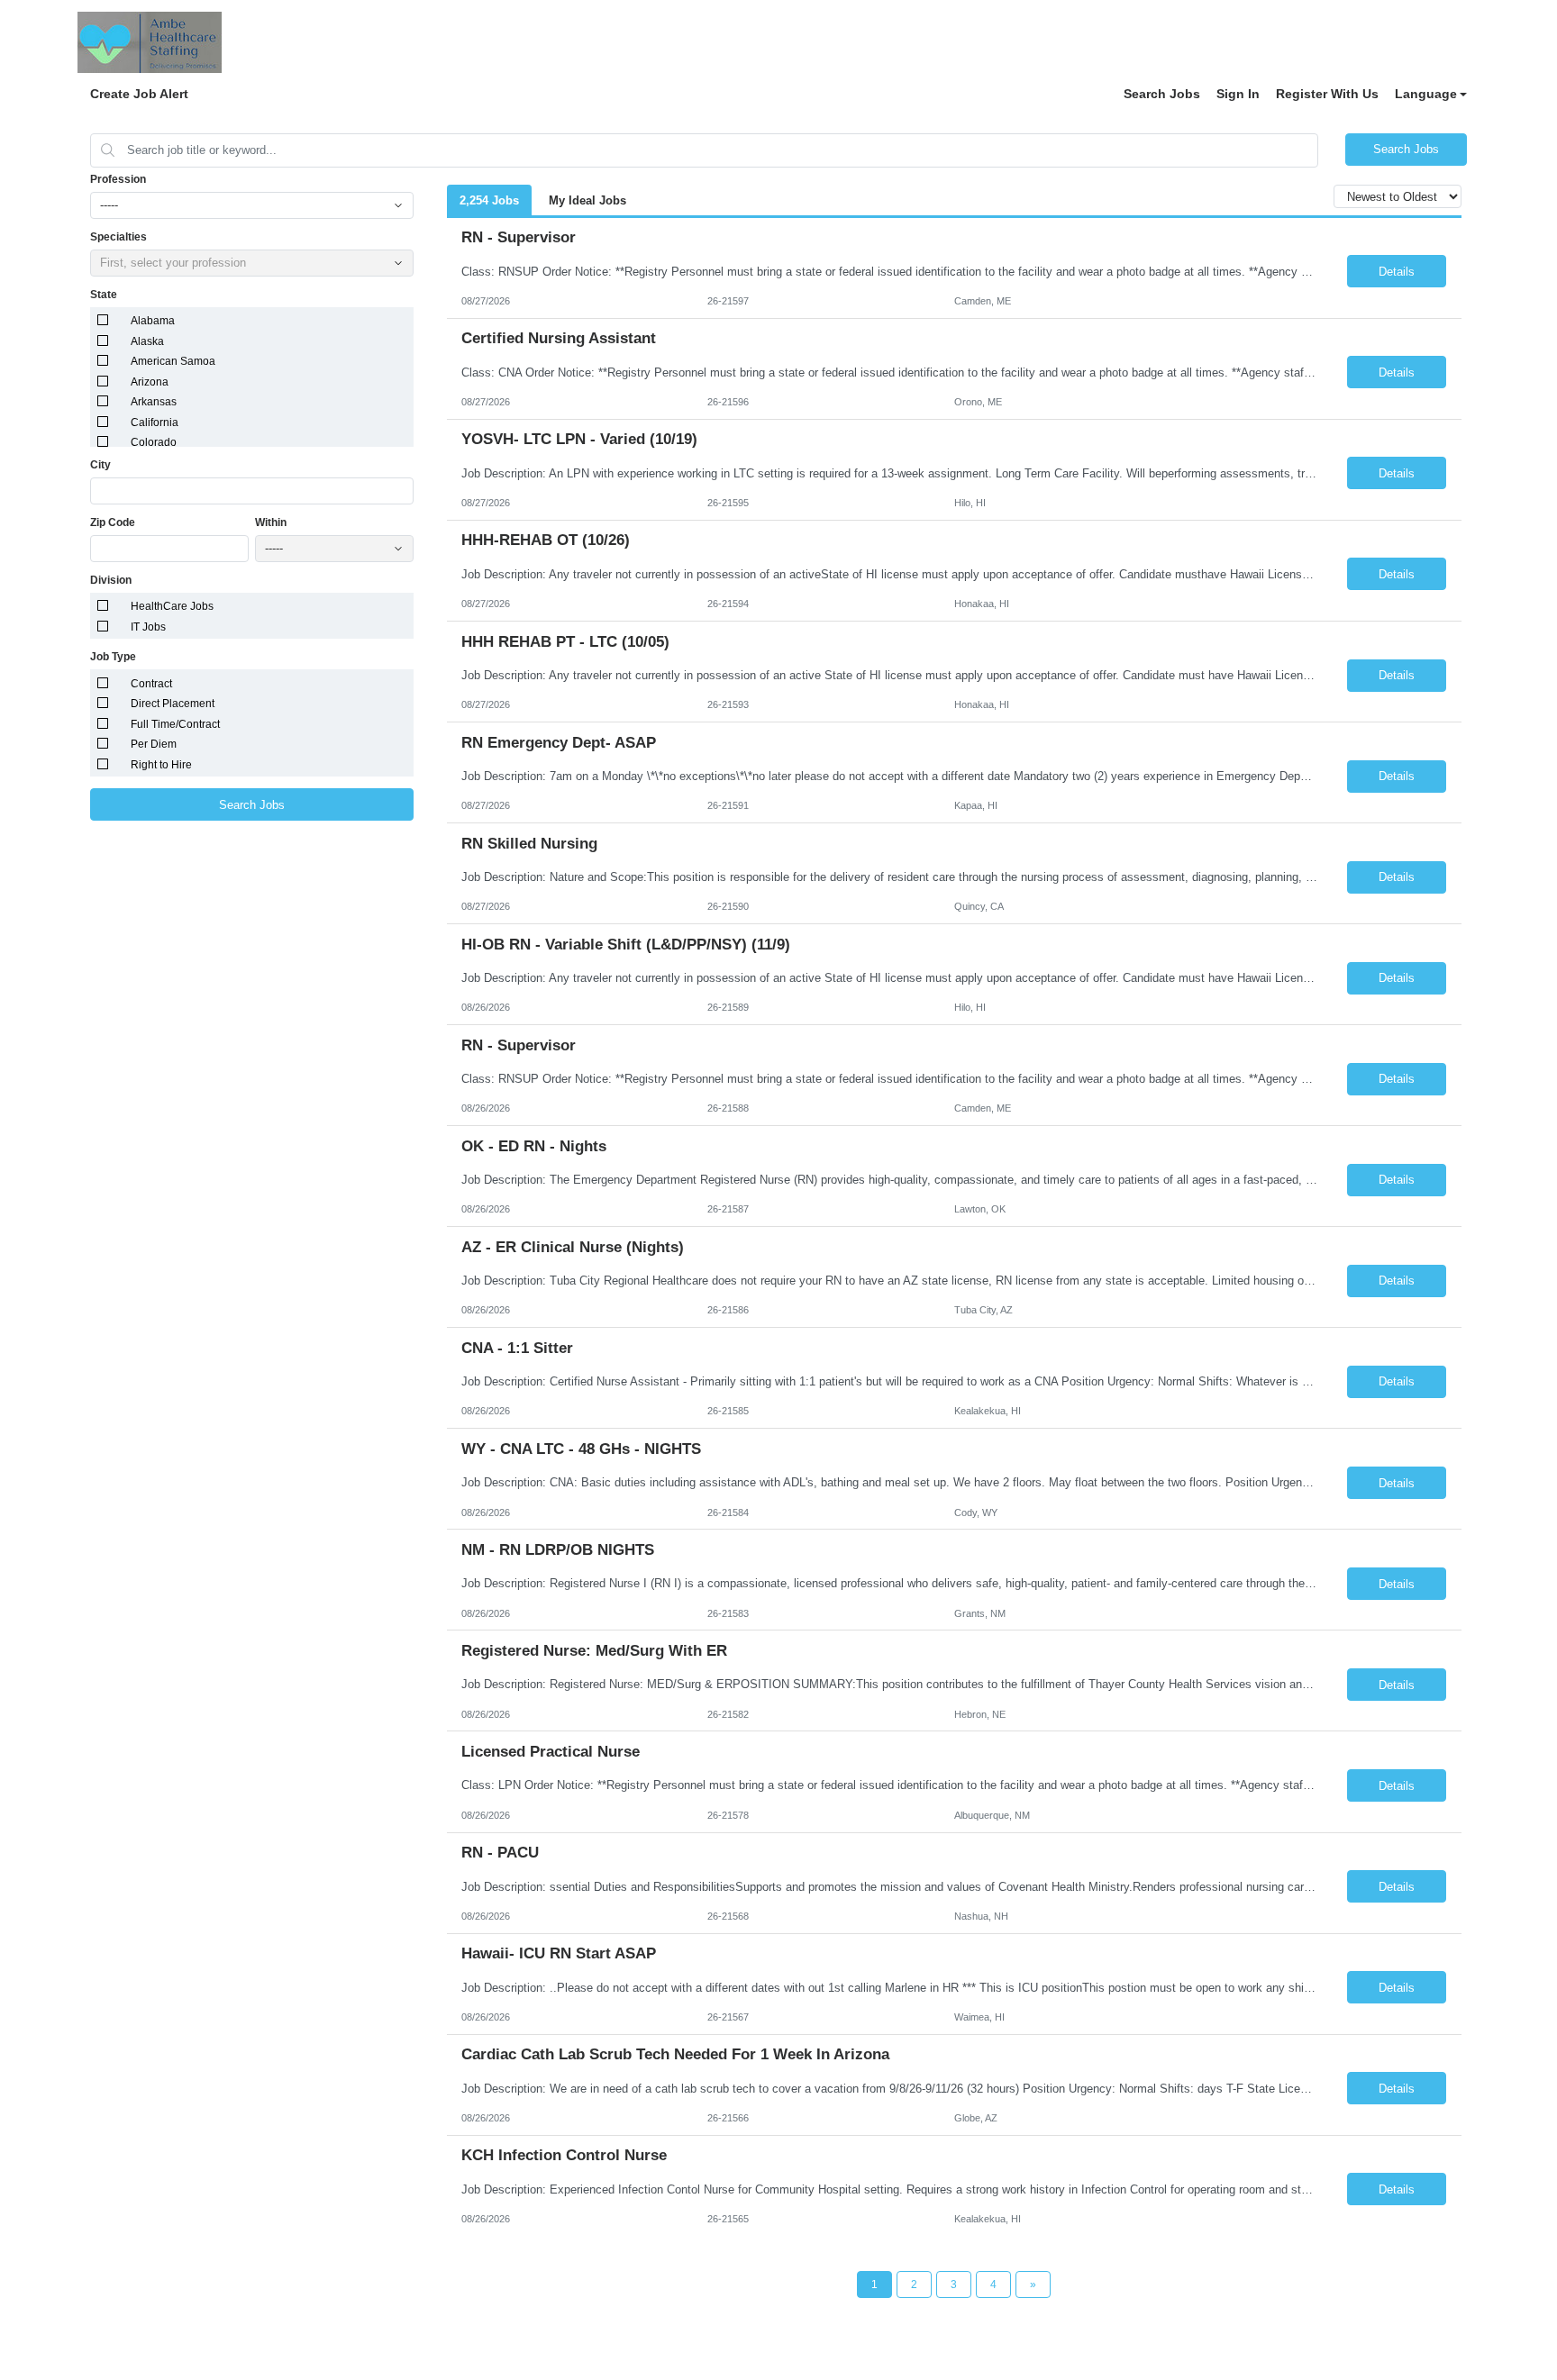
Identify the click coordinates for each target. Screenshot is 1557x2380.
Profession (118, 179)
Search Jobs (1162, 94)
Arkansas (154, 402)
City (100, 465)
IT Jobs (148, 627)
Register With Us (1327, 94)
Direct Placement (173, 704)
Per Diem (154, 744)
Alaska (147, 341)
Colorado (154, 442)
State (104, 295)
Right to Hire (161, 765)
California (155, 422)
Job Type (113, 657)
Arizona (150, 382)
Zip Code (113, 522)
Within (271, 522)
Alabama (153, 321)
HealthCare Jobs (172, 606)
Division (111, 580)
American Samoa (173, 361)
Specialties (118, 237)
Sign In (1238, 94)
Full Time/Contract (175, 724)
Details (1397, 272)
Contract (151, 684)
